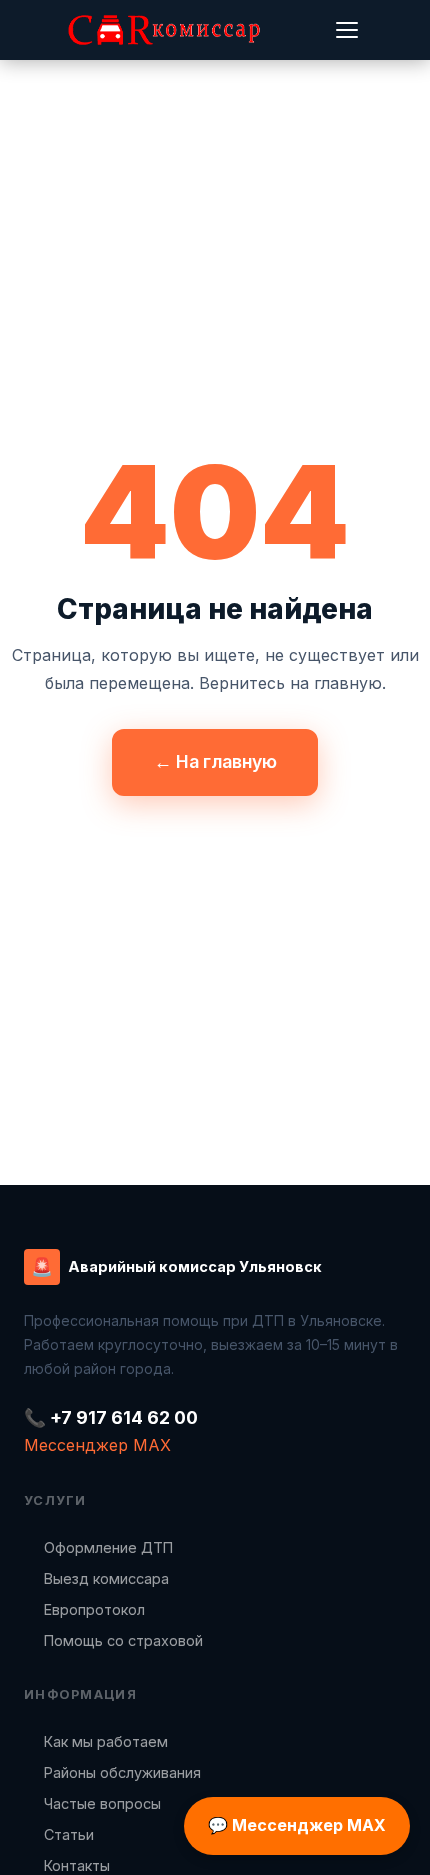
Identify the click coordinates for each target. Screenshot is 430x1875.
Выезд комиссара (106, 1578)
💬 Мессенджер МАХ (297, 1825)
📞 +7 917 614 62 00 (111, 1417)
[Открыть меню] (347, 30)
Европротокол (94, 1609)
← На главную (215, 761)
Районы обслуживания (122, 1772)
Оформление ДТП (108, 1547)
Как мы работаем (106, 1741)
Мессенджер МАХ (97, 1445)
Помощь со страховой (123, 1640)
